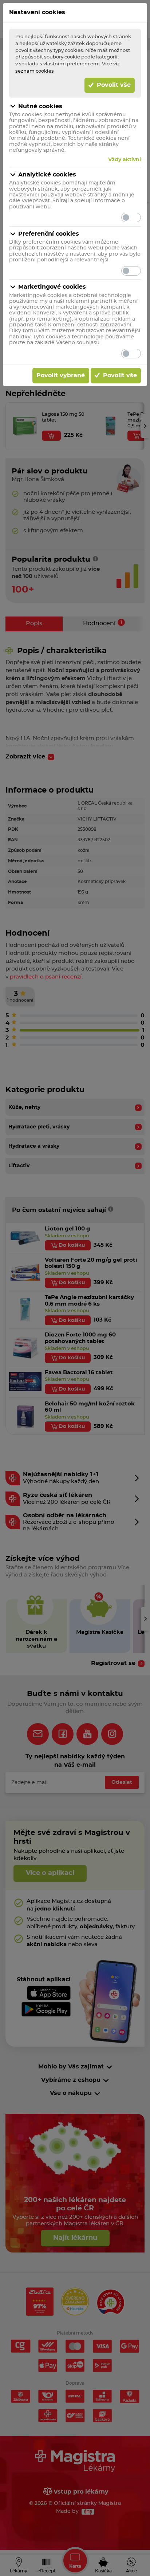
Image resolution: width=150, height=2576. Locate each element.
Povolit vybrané (61, 375)
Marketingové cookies (52, 287)
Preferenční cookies (49, 234)
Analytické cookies (47, 175)
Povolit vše (113, 85)
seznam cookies (35, 71)
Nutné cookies (40, 106)
